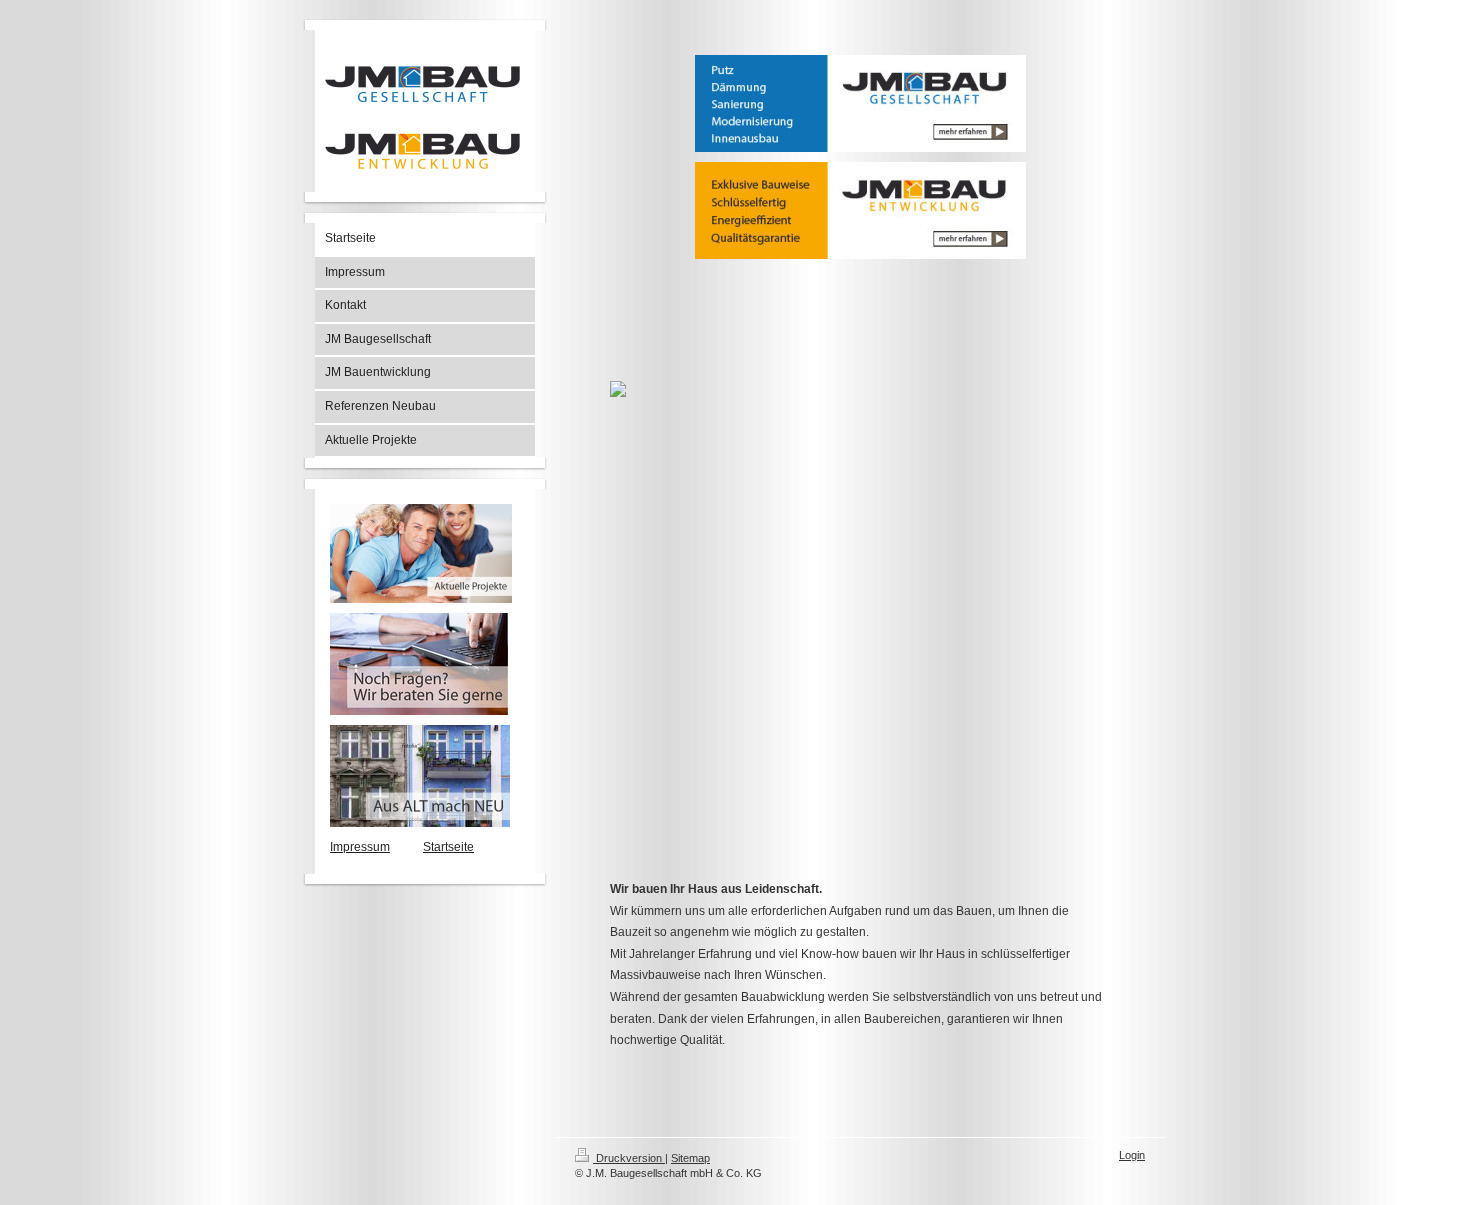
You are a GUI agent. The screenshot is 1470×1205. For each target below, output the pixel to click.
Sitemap (690, 1158)
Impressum (360, 847)
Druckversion (629, 1158)
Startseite (448, 847)
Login (1132, 1155)
